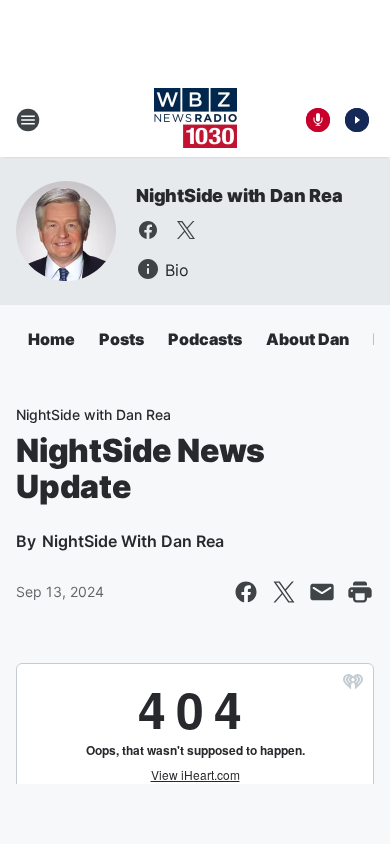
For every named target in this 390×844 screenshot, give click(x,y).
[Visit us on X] (186, 230)
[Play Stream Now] (357, 120)
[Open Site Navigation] (28, 120)
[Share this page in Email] (322, 592)
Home (51, 339)
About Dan (307, 339)
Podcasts (205, 339)
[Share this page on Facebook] (246, 592)
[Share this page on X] (284, 592)
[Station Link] (195, 120)
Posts (121, 339)
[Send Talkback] (318, 120)
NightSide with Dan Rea (239, 195)
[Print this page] (360, 592)
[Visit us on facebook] (148, 230)
